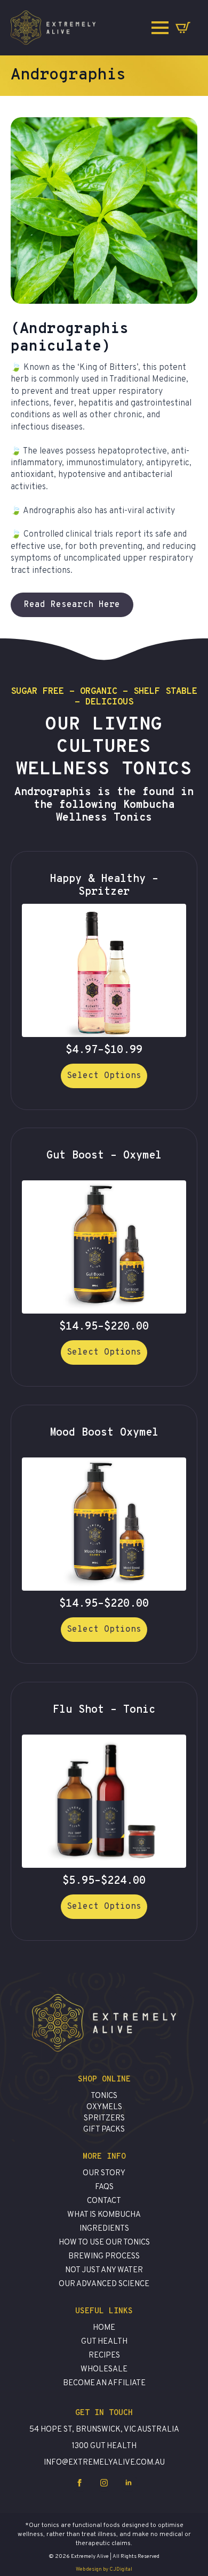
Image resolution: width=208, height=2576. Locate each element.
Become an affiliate (104, 2383)
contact (104, 2201)
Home (104, 2328)
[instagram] (104, 2483)
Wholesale (104, 2370)
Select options (104, 1076)
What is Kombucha (104, 2215)
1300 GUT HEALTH (104, 2446)
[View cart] (183, 28)
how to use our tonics (104, 2243)
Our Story (104, 2173)
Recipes (104, 2356)
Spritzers (104, 2119)
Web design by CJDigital (104, 2569)
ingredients (104, 2229)
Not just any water (104, 2270)
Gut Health (104, 2342)
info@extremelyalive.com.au (104, 2463)
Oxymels (104, 2107)
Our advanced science (104, 2284)
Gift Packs (104, 2130)
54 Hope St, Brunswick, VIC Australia (104, 2430)
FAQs (104, 2187)
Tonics (104, 2096)
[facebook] (79, 2483)
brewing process (104, 2257)
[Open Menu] (160, 28)
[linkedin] (129, 2483)
